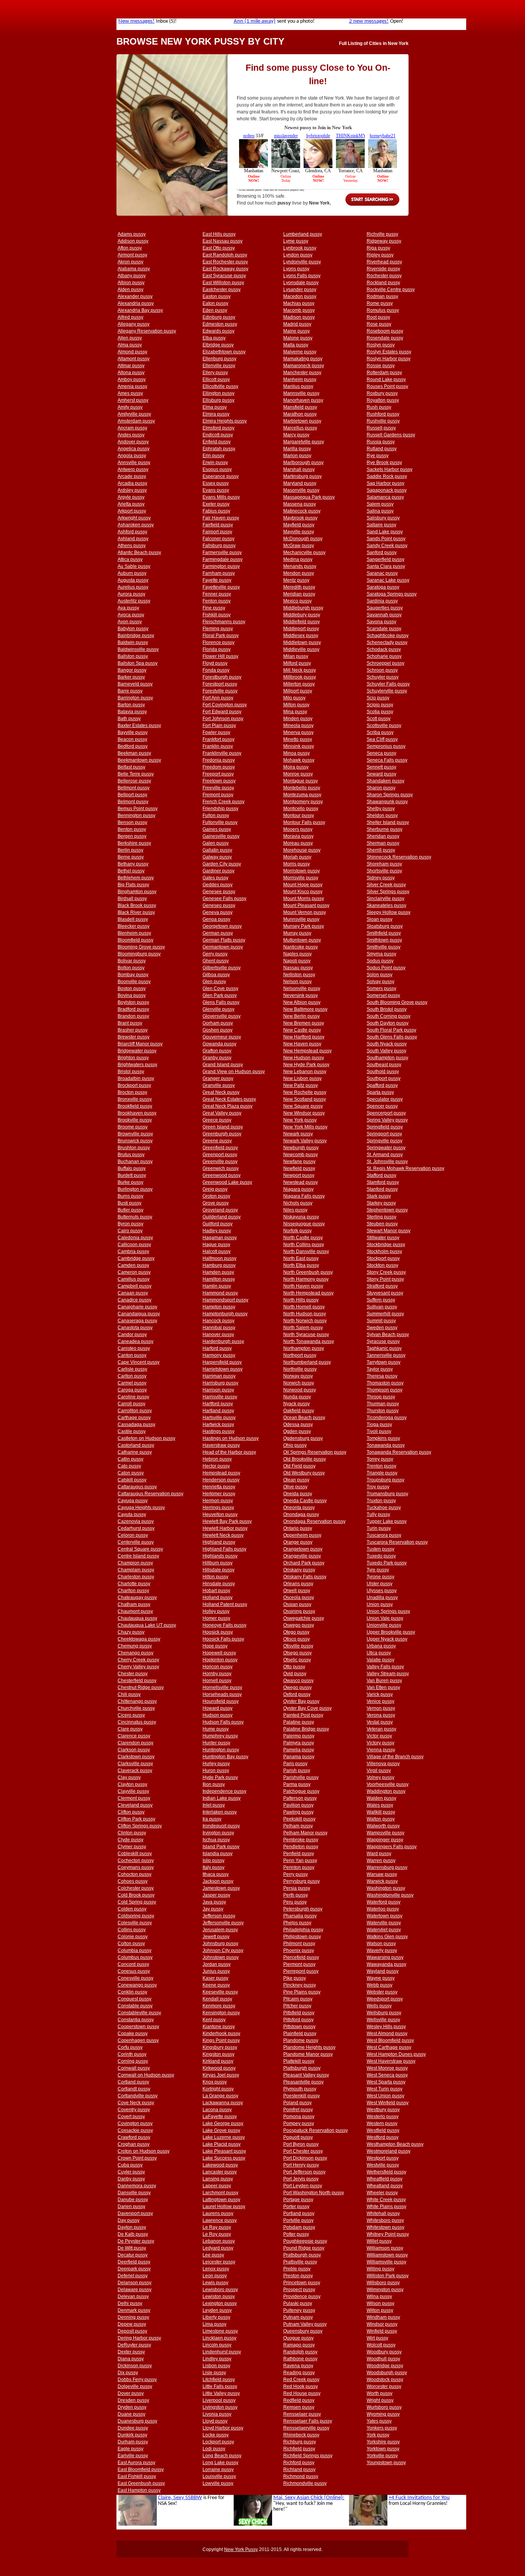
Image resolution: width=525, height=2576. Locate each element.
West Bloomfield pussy (390, 2040)
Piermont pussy (299, 1964)
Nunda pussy (297, 1397)
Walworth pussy (383, 1826)
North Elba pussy (301, 1265)
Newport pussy (299, 1175)
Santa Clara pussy (386, 566)
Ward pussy (379, 1854)
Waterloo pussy (383, 1909)
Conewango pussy (137, 1985)
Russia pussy (381, 442)
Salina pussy (380, 511)
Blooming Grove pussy (141, 947)
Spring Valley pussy (387, 1120)
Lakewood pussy (220, 2165)
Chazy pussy (131, 1632)
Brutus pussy (131, 1155)
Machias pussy (299, 303)
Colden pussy (132, 1909)
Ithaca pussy (216, 1874)
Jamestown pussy (221, 1888)
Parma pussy (297, 1784)
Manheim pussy (300, 379)
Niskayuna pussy (301, 1217)
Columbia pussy (135, 1950)
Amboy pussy (132, 379)
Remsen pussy (299, 2407)
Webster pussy (382, 1992)
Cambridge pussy (136, 1258)
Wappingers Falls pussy (392, 1847)
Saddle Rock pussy (387, 476)
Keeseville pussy (220, 1992)
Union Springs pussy (388, 1611)
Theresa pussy (382, 1376)
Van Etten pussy (383, 1687)
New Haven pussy (302, 1044)
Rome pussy (380, 303)
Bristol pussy (131, 1072)
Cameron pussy (134, 1272)
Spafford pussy (382, 1085)
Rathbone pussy (300, 2359)
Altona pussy (131, 373)
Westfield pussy (383, 2130)
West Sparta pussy (386, 2082)
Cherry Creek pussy (138, 1660)
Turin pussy (379, 1528)
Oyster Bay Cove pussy (307, 1708)
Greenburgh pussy (222, 1134)
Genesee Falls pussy (224, 899)
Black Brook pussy (137, 905)
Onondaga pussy (301, 1514)
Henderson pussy (221, 1480)
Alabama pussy (134, 269)
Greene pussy (217, 1141)
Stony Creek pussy (386, 1272)
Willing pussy (380, 2269)
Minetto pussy (298, 739)
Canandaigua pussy (139, 1314)
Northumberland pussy (307, 1362)
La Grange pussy (220, 2096)
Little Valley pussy (221, 2393)
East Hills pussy (219, 234)
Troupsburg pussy (385, 1480)
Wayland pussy (383, 1971)
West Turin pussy (385, 2089)
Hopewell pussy (219, 1653)
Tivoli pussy (379, 1431)
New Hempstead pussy (307, 1051)
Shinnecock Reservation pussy (399, 857)
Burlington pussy (135, 1189)
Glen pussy (214, 982)
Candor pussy (132, 1335)
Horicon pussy (218, 1667)
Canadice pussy (135, 1300)
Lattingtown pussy (221, 2200)
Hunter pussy (216, 1743)
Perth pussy (296, 1895)
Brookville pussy (135, 1120)
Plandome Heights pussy (309, 2047)
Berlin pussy (130, 850)
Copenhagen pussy (138, 2040)
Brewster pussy (134, 1037)
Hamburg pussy (219, 1265)
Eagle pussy (130, 2449)
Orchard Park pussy (304, 1563)
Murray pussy (297, 933)
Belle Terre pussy (136, 774)
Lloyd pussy (215, 2421)
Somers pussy (381, 988)
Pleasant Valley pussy (306, 2075)
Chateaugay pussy (137, 1598)
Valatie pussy (380, 1660)
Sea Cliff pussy (382, 739)
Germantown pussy (223, 947)
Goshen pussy (218, 1030)
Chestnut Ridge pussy (141, 1687)
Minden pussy (298, 719)
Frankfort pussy (218, 739)
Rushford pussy (383, 414)
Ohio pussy (295, 1445)
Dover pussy (131, 2393)
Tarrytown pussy (384, 1362)
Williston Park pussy (388, 2276)
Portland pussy (299, 2213)
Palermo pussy (299, 1736)
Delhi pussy (130, 2303)
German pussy (218, 933)
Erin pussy (213, 456)
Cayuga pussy (133, 1501)
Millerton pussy (299, 684)
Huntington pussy (221, 1750)
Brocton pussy (132, 1092)
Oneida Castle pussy (305, 1501)
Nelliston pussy (299, 975)
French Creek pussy (223, 802)
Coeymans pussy (136, 1867)
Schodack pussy (384, 649)
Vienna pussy (381, 1750)
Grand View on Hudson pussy (234, 1072)
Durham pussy (133, 2442)
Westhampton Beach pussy (395, 2144)
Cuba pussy (130, 2165)
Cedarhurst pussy (136, 1528)
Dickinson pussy (135, 2366)
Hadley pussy (217, 1231)
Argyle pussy (131, 497)
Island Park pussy (221, 1847)
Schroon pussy (382, 670)
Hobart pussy (216, 1591)
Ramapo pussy (299, 2345)
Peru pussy (295, 1902)
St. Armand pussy (385, 1155)
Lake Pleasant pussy (224, 2151)
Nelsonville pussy (302, 988)
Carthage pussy (134, 1418)
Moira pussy (296, 767)
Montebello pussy (302, 788)
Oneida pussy (298, 1494)
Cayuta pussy (132, 1514)
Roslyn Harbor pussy (389, 359)
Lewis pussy (215, 2283)
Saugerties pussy (385, 608)
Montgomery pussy (303, 802)
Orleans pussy (298, 1584)
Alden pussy (130, 290)
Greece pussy (217, 1120)
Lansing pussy (218, 2179)
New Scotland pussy (305, 1099)
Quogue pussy (298, 2338)
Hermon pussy (218, 1501)
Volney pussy (380, 1777)
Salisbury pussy (383, 518)
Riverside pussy (383, 269)
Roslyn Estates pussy (389, 352)
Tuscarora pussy (384, 1535)
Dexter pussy (131, 2352)
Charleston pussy (136, 1577)
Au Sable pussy (134, 566)
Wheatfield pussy (385, 2179)
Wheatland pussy (385, 2186)
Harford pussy (217, 1348)
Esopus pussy (217, 469)
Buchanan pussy (135, 1162)
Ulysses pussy (382, 1591)
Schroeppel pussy (385, 663)
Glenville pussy (218, 1009)
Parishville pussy (301, 1777)
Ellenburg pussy (219, 359)
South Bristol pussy (387, 1009)
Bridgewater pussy (137, 1051)
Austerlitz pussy (134, 601)
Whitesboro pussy (385, 2220)
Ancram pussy (132, 428)
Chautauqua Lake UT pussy (147, 1625)
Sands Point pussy (386, 539)
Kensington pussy (221, 2013)
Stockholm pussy (384, 1251)
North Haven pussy (303, 1286)
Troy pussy (378, 1487)
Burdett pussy (132, 1175)
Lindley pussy (217, 2359)
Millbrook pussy (300, 677)
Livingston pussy (220, 2407)
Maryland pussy (300, 483)
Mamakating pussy (303, 359)
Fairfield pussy (218, 525)
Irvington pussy (218, 1833)
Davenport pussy (135, 2213)
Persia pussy (297, 1888)
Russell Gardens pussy (391, 435)
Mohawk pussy (299, 760)
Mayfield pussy (299, 525)
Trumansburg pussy (387, 1494)
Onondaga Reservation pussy (314, 1521)
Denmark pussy (134, 2310)
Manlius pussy (298, 386)
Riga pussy (378, 248)
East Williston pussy (223, 283)
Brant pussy (130, 1023)
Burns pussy (130, 1196)
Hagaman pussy (220, 1238)
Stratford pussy (382, 1286)
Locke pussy (216, 2435)
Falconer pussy (218, 539)
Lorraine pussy (218, 2469)
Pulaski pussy (298, 2303)
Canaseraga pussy (137, 1321)
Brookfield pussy (135, 1106)
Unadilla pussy (382, 1598)
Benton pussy (132, 829)
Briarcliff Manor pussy (140, 1044)
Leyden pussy (217, 2310)
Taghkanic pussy (384, 1348)
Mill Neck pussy (300, 670)
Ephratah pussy (219, 449)
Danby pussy (131, 2179)
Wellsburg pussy (384, 2013)
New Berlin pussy (302, 1016)
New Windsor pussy (304, 1113)
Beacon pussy (132, 739)
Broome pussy (133, 1127)
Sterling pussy (381, 1217)
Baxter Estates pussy (139, 726)
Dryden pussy (132, 2407)
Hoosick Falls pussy (223, 1639)
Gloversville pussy (222, 1016)
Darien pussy (131, 2207)
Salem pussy (380, 504)
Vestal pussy (380, 1722)
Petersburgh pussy (303, 1909)
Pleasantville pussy (303, 2082)
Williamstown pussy (387, 2255)
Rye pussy (378, 456)
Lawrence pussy (220, 2220)
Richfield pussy (299, 2449)
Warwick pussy (382, 1881)
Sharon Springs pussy (390, 795)
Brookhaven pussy (137, 1113)
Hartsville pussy (219, 1418)
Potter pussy (296, 2234)
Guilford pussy (218, 1224)
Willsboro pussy (383, 2283)
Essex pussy (216, 483)
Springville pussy (385, 1141)
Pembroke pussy (301, 1840)
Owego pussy (297, 1687)
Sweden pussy (382, 1328)
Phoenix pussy (299, 1950)
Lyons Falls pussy (302, 276)
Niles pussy (295, 1210)
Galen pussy (216, 843)
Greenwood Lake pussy (227, 1182)
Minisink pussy (299, 746)
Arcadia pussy (132, 483)
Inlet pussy (214, 1805)
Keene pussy (216, 1985)
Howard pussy (218, 1708)
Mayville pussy (299, 532)
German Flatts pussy (224, 940)
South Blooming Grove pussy (397, 1002)
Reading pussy (299, 2373)
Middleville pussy (301, 649)
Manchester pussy (302, 373)
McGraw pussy (299, 546)
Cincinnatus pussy (137, 1722)
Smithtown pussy (384, 940)
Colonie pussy (133, 1937)
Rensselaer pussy (302, 2414)
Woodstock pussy (385, 2380)
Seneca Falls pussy (387, 760)
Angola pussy (132, 456)
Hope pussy (215, 1646)
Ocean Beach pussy (304, 1418)
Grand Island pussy (223, 1065)
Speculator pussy (385, 1099)
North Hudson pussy (305, 1314)
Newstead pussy (301, 1182)
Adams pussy (132, 234)
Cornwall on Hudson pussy (146, 2075)
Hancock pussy (218, 1321)
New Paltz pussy (301, 1085)
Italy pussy (213, 1867)
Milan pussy (296, 656)
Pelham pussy (298, 1826)
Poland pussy (297, 2103)
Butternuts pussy (135, 1217)
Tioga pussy (379, 1424)
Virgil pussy (379, 1771)
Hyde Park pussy (220, 1777)
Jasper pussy (216, 1895)
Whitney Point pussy (388, 2234)
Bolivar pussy (132, 961)
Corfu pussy (130, 2047)
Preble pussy (297, 2269)
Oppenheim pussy (302, 1535)
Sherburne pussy (385, 829)
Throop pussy (381, 1397)
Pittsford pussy (298, 2020)
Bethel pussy (131, 871)
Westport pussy (383, 2158)
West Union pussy (385, 2096)
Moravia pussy (298, 836)
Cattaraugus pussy (137, 1487)
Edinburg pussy (219, 317)
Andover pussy (133, 442)
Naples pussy (297, 954)
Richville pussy (382, 234)
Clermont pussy (134, 1798)
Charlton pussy (133, 1591)
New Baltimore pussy (305, 1009)
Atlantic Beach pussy (139, 552)
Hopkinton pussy (220, 1660)
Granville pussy (219, 1085)
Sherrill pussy (381, 850)
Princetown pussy (302, 2283)
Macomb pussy (299, 310)
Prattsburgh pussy (302, 2255)
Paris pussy (295, 1764)
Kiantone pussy (219, 2027)
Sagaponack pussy (387, 490)
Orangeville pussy (302, 1556)
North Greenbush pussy (308, 1272)
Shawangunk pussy (387, 802)
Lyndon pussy (298, 255)
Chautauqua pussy (137, 1618)
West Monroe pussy (387, 2068)
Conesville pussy (135, 1978)
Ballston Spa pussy (138, 663)
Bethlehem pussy (136, 878)
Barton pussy (131, 705)
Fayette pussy (217, 580)
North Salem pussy (303, 1328)
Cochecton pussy (136, 1860)
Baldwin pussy (133, 642)
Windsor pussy (382, 2324)
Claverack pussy (135, 1771)
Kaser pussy (215, 1978)
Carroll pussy (131, 1404)
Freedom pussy (219, 767)
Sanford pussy (382, 552)
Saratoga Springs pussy (392, 594)
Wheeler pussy (382, 2193)
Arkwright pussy (134, 518)
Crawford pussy (134, 2137)
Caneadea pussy (135, 1341)
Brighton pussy (133, 1058)
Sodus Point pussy (386, 968)
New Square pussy (303, 1106)
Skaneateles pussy (386, 905)
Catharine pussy (135, 1452)
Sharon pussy (381, 788)
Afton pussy (130, 248)
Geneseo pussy (219, 905)
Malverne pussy (300, 352)
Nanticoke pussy (301, 947)
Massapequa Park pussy (309, 497)
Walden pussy (381, 1798)
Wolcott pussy (381, 2345)
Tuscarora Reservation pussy (397, 1542)
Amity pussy (130, 407)
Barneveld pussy (135, 684)
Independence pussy (224, 1791)
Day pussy (129, 2220)
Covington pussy (135, 2123)
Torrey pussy (380, 1459)
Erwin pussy (215, 463)
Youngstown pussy (386, 2463)
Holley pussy (216, 1611)
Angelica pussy (134, 449)
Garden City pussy (222, 864)
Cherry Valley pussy (138, 1667)
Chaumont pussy (135, 1611)
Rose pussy (379, 324)
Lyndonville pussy (302, 262)
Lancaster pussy (220, 2172)
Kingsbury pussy (220, 2047)
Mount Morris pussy (304, 899)
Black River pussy (136, 912)
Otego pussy (296, 1632)
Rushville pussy (383, 421)
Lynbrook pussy (300, 248)
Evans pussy (216, 490)
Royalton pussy (383, 400)
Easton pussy (217, 296)
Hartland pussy (218, 1411)
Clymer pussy (132, 1847)
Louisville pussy (219, 2476)
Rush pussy (379, 407)
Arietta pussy (131, 504)
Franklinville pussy (222, 753)
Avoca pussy (131, 615)
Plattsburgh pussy (302, 2068)
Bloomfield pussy (135, 940)
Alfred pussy (130, 317)
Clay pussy (129, 1777)
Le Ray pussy (217, 2227)
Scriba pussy (380, 732)
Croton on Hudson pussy (144, 2151)
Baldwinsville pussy (138, 649)
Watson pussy (381, 1944)
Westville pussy (383, 2165)
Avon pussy (130, 622)
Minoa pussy (297, 753)
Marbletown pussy (302, 421)
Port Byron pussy (301, 2144)
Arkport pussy (132, 511)
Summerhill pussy (385, 1314)
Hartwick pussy (218, 1424)
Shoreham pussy (384, 864)
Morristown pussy (302, 871)
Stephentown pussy (387, 1210)
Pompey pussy (299, 2123)
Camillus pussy (134, 1279)
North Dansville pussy (306, 1251)
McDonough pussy (303, 539)
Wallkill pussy (381, 1812)
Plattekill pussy (299, 2061)
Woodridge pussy (385, 2366)
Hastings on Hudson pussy (231, 1438)
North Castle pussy (303, 1238)
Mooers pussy (298, 829)
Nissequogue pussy (304, 1224)
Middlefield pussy (302, 622)
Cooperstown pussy (138, 2027)
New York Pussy (241, 2549)
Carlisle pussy (132, 1369)
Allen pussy (130, 338)
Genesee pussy (219, 892)
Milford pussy (297, 663)
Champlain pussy (136, 1570)
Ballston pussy (133, 656)
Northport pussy (300, 1355)
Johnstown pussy (221, 1957)
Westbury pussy (383, 2110)
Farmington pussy (221, 566)
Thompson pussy (385, 1390)
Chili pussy (129, 1694)
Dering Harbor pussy (139, 2338)
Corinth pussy (132, 2054)
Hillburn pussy (218, 1563)
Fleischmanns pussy (224, 622)
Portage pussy (298, 2200)
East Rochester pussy (225, 262)
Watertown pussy (385, 1916)
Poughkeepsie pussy (305, 2241)
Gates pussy (215, 878)
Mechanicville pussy (304, 552)
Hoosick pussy (218, 1632)
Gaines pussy (217, 829)
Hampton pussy (219, 1307)
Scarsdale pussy (384, 629)
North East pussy (301, 1258)
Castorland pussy (136, 1445)
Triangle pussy (382, 1473)
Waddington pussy (386, 1791)
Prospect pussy (299, 2290)
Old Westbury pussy (304, 1473)
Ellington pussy (218, 393)
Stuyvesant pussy (385, 1293)
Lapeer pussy (217, 2186)
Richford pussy (299, 2463)
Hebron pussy (217, 1459)
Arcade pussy (132, 476)
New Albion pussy (302, 1002)
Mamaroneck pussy (304, 366)
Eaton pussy (215, 303)
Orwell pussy (297, 1591)
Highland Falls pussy (224, 1549)
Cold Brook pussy (136, 1895)
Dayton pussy (132, 2227)
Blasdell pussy (133, 919)
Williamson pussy (385, 2248)
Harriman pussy (219, 1376)
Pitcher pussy (297, 2006)
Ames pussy (130, 393)
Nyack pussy (297, 1404)
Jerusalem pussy (220, 1930)
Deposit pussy (132, 2331)
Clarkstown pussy (136, 1757)
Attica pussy (130, 559)
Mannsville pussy (301, 393)
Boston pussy (132, 988)
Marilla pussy (297, 449)
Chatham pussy (134, 1604)
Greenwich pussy (221, 1168)
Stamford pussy (383, 1182)
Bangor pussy (132, 670)
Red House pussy (302, 2393)
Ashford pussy (132, 532)
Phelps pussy (297, 1923)
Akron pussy (130, 262)
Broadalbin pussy (136, 1078)
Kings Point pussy (221, 2040)
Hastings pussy (218, 1431)
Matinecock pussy (302, 511)
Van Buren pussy (384, 1681)
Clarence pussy (134, 1736)
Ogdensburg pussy (303, 1438)
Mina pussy (295, 712)
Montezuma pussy (302, 795)
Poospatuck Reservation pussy (316, 2130)
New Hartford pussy (304, 1037)
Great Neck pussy (221, 1092)
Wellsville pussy (383, 2020)
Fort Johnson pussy (223, 719)
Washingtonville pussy (390, 1895)
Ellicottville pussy (220, 386)
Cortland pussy (133, 2082)
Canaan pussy (133, 1293)
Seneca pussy (381, 753)
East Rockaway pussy (225, 269)
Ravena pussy (298, 2366)
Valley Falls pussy (385, 1667)
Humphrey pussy (220, 1736)
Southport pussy (384, 1078)
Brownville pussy (135, 1134)
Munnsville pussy (301, 919)
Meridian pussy (299, 594)
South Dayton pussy (388, 1023)
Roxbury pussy (382, 393)
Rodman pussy (382, 296)
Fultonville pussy (220, 822)
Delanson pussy (135, 2283)
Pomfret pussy (298, 2110)
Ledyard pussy (218, 2248)
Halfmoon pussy (219, 1258)
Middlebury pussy (302, 615)
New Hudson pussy (304, 1058)
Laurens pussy (218, 2213)
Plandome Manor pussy (308, 2054)
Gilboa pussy (216, 975)
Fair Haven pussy (221, 518)
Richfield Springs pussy (308, 2456)
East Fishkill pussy (137, 2476)
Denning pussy (133, 2317)
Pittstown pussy (299, 2027)
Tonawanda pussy (386, 1445)
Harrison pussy (218, 1390)
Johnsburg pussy (220, 1944)
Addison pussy (133, 241)
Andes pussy (131, 435)
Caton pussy (131, 1473)
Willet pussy (379, 2241)
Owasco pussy (298, 1681)
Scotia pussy (380, 712)
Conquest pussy (135, 1999)
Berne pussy (131, 857)
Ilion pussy (214, 1784)
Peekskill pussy (299, 1819)
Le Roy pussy (217, 2234)
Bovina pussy (132, 995)
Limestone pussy (220, 2331)
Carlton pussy (132, 1376)
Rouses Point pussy (387, 386)
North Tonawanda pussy (309, 1341)
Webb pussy (380, 1985)
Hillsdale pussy (218, 1570)
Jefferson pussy (219, 1916)
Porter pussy (296, 2207)
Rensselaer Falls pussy (308, 2421)
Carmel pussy (132, 1383)
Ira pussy (212, 1819)
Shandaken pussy (385, 781)
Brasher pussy (133, 1030)
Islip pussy (213, 1860)
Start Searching (372, 200)
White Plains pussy (386, 2207)
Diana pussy (131, 2359)
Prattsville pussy (300, 2262)
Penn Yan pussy (300, 1860)
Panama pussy (299, 1757)
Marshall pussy (299, 469)
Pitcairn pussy (298, 1999)
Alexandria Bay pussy (140, 310)
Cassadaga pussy (136, 1424)
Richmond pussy (301, 2476)
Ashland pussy (133, 539)
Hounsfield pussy (221, 1701)
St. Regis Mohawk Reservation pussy (405, 1168)
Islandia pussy (218, 1854)
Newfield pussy (299, 1168)
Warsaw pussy (382, 1874)
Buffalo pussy (132, 1168)
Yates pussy (379, 2421)
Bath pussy (129, 719)
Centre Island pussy (138, 1556)
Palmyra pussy (299, 1743)
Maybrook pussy (300, 518)
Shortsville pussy (384, 871)
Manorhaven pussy (303, 400)
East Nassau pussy (223, 241)
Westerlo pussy (383, 2117)
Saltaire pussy (381, 525)
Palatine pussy (299, 1722)
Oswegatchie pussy (304, 1618)
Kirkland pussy (218, 2061)
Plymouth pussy (300, 2089)
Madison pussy (299, 317)
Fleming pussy (218, 629)
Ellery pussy (215, 373)
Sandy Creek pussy (387, 546)
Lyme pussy (296, 241)
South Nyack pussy (387, 1044)
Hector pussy (216, 1466)
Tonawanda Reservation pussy (399, 1452)
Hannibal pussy (219, 1328)
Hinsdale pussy (219, 1584)
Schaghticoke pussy (388, 636)
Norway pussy (298, 1376)
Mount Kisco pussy (303, 892)
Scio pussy (378, 698)
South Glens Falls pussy (392, 1037)
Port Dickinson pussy (305, 2158)
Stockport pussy (383, 1258)
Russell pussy (381, 428)
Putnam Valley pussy (305, 2324)
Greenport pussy (220, 1155)
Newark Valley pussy (305, 1141)
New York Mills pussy (305, 1127)
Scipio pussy (380, 705)
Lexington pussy (220, 2303)
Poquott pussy (298, 2137)
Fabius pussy (216, 511)
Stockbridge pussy (386, 1245)
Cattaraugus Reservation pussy (150, 1494)
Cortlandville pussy (138, 2096)
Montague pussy (301, 781)
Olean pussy (296, 1480)
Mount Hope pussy (303, 885)
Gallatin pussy (217, 850)
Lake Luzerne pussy (224, 2137)
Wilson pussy (380, 2303)
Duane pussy (131, 2414)
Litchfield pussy (219, 2380)
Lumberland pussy (303, 234)
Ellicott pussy (216, 379)
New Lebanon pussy (305, 1072)
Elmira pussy (216, 414)
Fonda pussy (216, 670)
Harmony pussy (219, 1355)
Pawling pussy (298, 1812)
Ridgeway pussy (384, 241)
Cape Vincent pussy (139, 1362)
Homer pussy (216, 1618)
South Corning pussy (389, 1016)
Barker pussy (131, 677)
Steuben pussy (382, 1224)
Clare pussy (130, 1729)
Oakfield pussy (299, 1411)
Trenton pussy (381, 1466)
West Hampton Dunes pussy (396, 2054)
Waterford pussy (384, 1902)
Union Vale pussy (385, 1618)
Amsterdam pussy (136, 421)
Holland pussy (218, 1598)
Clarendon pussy (135, 1743)
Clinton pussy (132, 1833)
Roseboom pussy (385, 331)
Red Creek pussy (301, 2380)
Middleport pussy (301, 629)
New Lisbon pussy (302, 1078)
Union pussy (380, 1604)
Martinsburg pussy (302, 476)
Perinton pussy (299, 1867)
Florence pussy (218, 642)
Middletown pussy (302, 642)
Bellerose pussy (134, 781)
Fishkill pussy (217, 615)
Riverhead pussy (384, 262)
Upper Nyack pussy (387, 1639)
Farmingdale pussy (223, 559)
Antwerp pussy (133, 469)
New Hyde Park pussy (306, 1065)
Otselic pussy (297, 1660)
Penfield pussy (299, 1854)
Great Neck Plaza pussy (228, 1106)
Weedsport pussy (385, 1999)
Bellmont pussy (134, 788)
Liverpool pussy (219, 2400)
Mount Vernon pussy (305, 912)
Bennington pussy (136, 815)
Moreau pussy (298, 843)
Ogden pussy (297, 1431)
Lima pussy (214, 2324)
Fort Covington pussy (225, 705)
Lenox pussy (216, 2269)
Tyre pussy (378, 1570)
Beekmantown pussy (139, 760)
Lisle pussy (214, 2373)
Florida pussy (217, 649)
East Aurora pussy (136, 2463)
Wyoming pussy (383, 2414)
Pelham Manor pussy (305, 1833)
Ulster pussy (380, 1584)
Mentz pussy (296, 580)
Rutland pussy (382, 449)
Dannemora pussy (137, 2186)
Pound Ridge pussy (304, 2248)
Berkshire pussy (134, 843)
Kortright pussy (218, 2089)
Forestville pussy (220, 691)
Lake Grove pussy (221, 2130)
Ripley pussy (380, 255)
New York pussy (300, 1120)
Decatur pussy (133, 2255)
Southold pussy (383, 1072)
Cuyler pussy (131, 2172)
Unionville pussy (384, 1625)
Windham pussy (383, 2317)
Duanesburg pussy (137, 2421)
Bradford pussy (133, 1009)
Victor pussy (379, 1736)
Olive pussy (295, 1487)
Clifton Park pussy (136, 1819)
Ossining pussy (299, 1611)
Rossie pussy (381, 366)
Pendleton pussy (301, 1847)
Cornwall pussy (134, 2068)
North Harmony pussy (306, 1279)
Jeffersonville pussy (223, 1923)
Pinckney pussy (300, 1985)
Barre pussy (130, 691)
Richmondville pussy (305, 2483)
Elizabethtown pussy (224, 352)
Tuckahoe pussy (384, 1508)
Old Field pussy (299, 1466)
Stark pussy (379, 1196)
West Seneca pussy (387, 2075)
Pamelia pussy (299, 1750)
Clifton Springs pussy (140, 1826)
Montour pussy (299, 815)
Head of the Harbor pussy (229, 1452)
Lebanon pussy (219, 2241)
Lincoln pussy (217, 2345)
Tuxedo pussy (381, 1556)
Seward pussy (381, 774)
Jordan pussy (217, 1964)
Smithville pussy (384, 947)
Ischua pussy (216, 1840)
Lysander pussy (300, 290)
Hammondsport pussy (225, 1300)
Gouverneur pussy (222, 1037)
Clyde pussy (130, 1840)
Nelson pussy (297, 982)
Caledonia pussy (135, 1238)
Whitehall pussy (383, 2213)
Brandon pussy (133, 1016)
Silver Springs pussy (388, 892)
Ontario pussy (298, 1528)
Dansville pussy (134, 2193)
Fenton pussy (217, 601)
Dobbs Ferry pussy (137, 2380)
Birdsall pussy (132, 899)
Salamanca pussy (385, 497)
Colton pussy (131, 1944)
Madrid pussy (297, 324)
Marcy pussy (296, 435)
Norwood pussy (300, 1390)
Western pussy (382, 2123)
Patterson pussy (300, 1798)
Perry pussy (296, 1874)
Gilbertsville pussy (222, 968)
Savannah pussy (384, 615)
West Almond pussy (387, 2034)
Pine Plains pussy (302, 1992)
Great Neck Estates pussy (229, 1099)
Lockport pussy (218, 2442)
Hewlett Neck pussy (223, 1535)
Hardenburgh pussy (223, 1341)
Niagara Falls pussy (304, 1196)
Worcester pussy (384, 2386)
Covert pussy (131, 2117)
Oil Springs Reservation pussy (315, 1452)
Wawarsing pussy (385, 1957)
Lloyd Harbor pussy (223, 2428)
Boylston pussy (133, 1002)
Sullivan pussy (382, 1307)
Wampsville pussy (385, 1833)
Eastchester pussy (222, 290)
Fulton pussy (216, 815)
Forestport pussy (220, 684)
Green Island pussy (223, 1127)
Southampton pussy (387, 1058)
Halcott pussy (217, 1251)
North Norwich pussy (305, 1321)
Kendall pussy (217, 1999)
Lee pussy (213, 2255)
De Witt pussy (132, 2248)
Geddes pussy (218, 885)
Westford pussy (383, 2137)
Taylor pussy (380, 1369)
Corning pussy (133, 2061)
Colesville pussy (135, 1923)
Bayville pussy (133, 732)
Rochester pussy (384, 276)
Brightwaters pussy (137, 1065)
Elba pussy (214, 338)
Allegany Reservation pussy (147, 331)
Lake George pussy (223, 2123)
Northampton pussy (304, 1348)
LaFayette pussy (220, 2117)
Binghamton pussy (137, 892)
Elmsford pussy (218, 428)
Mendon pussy (299, 573)
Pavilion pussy (298, 1805)
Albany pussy (132, 276)
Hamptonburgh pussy (225, 1314)
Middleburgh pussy (303, 608)
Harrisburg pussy (220, 1383)
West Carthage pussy (389, 2047)
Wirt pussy (377, 2338)
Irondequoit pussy (221, 1826)
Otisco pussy (297, 1639)
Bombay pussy (133, 975)
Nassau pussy (298, 968)
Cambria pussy (133, 1251)
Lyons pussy (296, 269)
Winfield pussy (382, 2331)
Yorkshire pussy (383, 2442)
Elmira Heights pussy (225, 421)
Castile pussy (132, 1431)
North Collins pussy (304, 1245)
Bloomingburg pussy (139, 954)
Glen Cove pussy (220, 988)
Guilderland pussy (222, 1217)
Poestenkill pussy (302, 2096)
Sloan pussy (380, 919)
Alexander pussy (135, 296)
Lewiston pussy (219, 2296)
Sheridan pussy (383, 836)
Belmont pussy (133, 802)
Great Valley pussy (222, 1113)
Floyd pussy (215, 663)
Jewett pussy (216, 1937)
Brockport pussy (134, 1085)
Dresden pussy (133, 2400)
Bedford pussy (133, 746)
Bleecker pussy (134, 926)
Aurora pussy (131, 594)
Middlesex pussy (301, 636)
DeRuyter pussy (134, 2345)
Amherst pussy (133, 400)
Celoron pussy (133, 1535)
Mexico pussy (297, 601)
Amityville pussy (134, 414)
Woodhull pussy (383, 2359)
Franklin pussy (218, 746)
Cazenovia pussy (136, 1521)
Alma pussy (130, 345)
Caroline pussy (133, 1397)
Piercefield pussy (301, 1957)
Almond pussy (132, 352)
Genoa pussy (216, 919)
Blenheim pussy (134, 933)
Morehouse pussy (302, 850)
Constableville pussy (139, 2013)
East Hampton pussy (139, 2490)
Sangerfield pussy (385, 559)
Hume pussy (216, 1729)
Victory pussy (380, 1743)
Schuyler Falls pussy (388, 684)
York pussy (378, 2435)
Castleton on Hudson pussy (146, 1438)
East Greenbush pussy (141, 2483)
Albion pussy (131, 283)
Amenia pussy (132, 386)
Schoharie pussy (384, 656)
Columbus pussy (135, 1957)
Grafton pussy (217, 1051)
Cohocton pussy (135, 1874)
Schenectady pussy (387, 642)
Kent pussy (214, 2020)
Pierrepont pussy (301, 1971)
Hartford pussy (218, 1404)
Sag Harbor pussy (385, 483)
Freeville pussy (218, 788)
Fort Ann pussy (218, 698)
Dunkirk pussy (132, 2435)
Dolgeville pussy (135, 2386)
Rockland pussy (383, 283)
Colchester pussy (136, 1888)
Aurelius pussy (133, 587)
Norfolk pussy (297, 1231)
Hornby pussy (217, 1674)
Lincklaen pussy (219, 2338)
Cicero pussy (131, 1715)
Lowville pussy (218, 2483)
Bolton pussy (131, 968)
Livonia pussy (217, 2414)
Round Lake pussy (386, 379)
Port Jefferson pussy (304, 2172)
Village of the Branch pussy (395, 1757)
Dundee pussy (133, 2428)
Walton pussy (381, 1819)
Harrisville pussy (220, 1397)
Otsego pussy (297, 1653)
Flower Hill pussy (220, 656)
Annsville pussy (134, 463)
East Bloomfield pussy (141, 2469)
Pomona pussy (299, 2117)
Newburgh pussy (301, 1148)
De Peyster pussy (136, 2241)
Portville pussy (298, 2220)
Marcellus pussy (300, 428)
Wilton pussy (380, 2310)
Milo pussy (294, 698)
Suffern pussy (381, 1300)
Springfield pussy (385, 1127)
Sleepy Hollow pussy (389, 912)
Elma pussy (215, 407)
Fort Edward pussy (222, 712)
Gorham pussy (218, 1023)
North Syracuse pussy (306, 1335)
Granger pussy (218, 1078)
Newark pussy (298, 1134)
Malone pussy (298, 338)
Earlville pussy (133, 2456)
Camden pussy (133, 1265)
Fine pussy (214, 608)
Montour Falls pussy (304, 822)
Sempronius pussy (386, 746)
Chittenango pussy (137, 1701)
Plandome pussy (301, 2040)
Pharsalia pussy (300, 1916)
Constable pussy (135, 2006)
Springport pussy (384, 1134)
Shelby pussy (381, 809)
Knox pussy (215, 2082)
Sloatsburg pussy (385, 926)
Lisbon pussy (216, 2366)
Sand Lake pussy (385, 532)
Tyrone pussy (380, 1577)
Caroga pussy (132, 1390)
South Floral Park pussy (391, 1030)
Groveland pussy (220, 1210)
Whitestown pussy (385, 2227)
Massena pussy (300, 504)
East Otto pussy (219, 248)
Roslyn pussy (381, 345)
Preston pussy (298, 2276)
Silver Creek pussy (386, 885)
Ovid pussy (295, 1674)
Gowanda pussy (219, 1044)
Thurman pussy (383, 1404)
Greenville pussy (220, 1162)
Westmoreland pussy (389, 2151)
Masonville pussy (301, 490)
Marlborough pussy (303, 463)
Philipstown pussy (302, 1937)
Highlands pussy (220, 1556)
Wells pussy (379, 2006)
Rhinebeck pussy (301, 2435)
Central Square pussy (140, 1549)
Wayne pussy (381, 1978)
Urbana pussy (381, 1646)
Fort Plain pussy (219, 726)
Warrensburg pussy (387, 1867)
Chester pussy (133, 1674)
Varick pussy (380, 1694)
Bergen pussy (132, 836)
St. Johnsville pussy (387, 1162)
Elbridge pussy (218, 345)
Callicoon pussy (134, 1245)
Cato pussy (129, 1466)
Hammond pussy (220, 1293)
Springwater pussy (386, 1148)
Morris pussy (297, 864)
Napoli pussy (297, 961)
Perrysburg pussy (302, 1881)
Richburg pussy (300, 2442)
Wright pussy (380, 2400)
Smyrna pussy (381, 954)
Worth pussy (380, 2393)
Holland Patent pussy (225, 1604)
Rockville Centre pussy (391, 290)
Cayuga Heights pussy (141, 1508)
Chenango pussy (135, 1653)
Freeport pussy (218, 774)
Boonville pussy (134, 982)
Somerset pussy (383, 995)
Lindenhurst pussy (222, 2352)
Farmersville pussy (222, 552)
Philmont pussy (299, 1944)
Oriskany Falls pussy (305, 1577)
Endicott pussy (218, 435)
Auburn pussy (132, 573)
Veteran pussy (381, 1729)
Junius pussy (216, 1971)
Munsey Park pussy (304, 926)
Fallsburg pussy (219, 546)
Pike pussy (295, 1978)
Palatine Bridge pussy (306, 1729)
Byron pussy (130, 1224)
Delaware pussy (135, 2290)
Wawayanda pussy (386, 1964)
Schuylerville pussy (387, 691)
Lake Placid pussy (222, 2144)
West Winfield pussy (388, 2103)
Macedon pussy (300, 296)
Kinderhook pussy (221, 2034)
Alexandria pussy (136, 303)
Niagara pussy (298, 1189)
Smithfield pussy (384, 933)
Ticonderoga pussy (387, 1418)
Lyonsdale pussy (301, 283)
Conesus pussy (134, 1971)
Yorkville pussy (382, 2456)
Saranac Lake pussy (388, 580)
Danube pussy (133, 2200)
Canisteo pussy (134, 1348)
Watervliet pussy (384, 1930)
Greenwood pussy (222, 1175)
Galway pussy (217, 857)
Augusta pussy (133, 580)
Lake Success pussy (224, 2158)
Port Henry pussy (301, 2165)
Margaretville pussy (304, 442)
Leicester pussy (219, 2262)
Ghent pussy (216, 961)
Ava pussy (128, 608)
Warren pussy (381, 1860)
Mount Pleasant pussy (306, 905)
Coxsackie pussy (135, 2130)
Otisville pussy (298, 1646)
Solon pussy (380, 975)
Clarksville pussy (135, 1764)
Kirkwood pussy (219, 2068)
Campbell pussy (135, 1286)
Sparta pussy (380, 1092)
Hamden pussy (218, 1272)
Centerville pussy (136, 1542)
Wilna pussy (379, 2296)
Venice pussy (380, 1701)
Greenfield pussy (220, 1148)
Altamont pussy (134, 359)
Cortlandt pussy (134, 2089)
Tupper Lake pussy (387, 1521)
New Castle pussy (302, 1030)
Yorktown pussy (383, 2449)
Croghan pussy (134, 2144)
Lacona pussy (217, 2110)
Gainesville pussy (221, 836)
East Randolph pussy (225, 255)
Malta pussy (296, 345)
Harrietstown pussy (223, 1369)
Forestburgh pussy (222, 677)
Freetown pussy (219, 781)
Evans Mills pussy (221, 497)
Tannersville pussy (386, 1355)
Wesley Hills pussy (386, 2027)
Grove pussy (216, 1203)
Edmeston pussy (220, 324)
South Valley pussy (386, 1051)
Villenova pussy (383, 1764)
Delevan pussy (133, 2296)
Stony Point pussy (385, 1279)
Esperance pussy (221, 476)
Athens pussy (132, 546)
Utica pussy (379, 1653)
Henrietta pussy (219, 1487)
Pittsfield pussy (299, 2013)
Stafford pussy (381, 1175)
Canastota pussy (135, 1328)
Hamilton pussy (219, 1279)
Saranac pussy (382, 573)
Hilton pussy (215, 1577)
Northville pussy (300, 1369)
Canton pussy (132, 1355)
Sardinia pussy (382, 601)
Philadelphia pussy (303, 1930)
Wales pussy (380, 1805)
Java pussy (214, 1902)
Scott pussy (379, 719)
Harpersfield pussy (222, 1362)
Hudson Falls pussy (223, 1722)
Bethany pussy (133, 864)
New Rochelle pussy (305, 1092)
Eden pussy (215, 310)
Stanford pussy (382, 1189)
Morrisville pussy (301, 878)
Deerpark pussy (134, 2269)
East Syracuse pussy (224, 276)
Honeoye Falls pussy (224, 1625)
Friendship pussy (220, 809)
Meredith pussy (299, 587)
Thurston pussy (383, 1411)
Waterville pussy (384, 1923)
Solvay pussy (380, 982)
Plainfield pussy (300, 2034)
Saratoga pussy (383, 587)
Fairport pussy (217, 532)
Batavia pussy (132, 712)
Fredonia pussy (219, 760)
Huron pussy (216, 1771)
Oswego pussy (299, 1625)
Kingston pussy (218, 2054)
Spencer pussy (382, 1106)
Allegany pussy (134, 324)
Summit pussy (381, 1321)
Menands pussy (300, 566)
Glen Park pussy (220, 995)
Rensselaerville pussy (306, 2428)
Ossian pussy (297, 1604)
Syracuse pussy (383, 1341)
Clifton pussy (131, 1812)
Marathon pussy (300, 414)
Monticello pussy (301, 809)
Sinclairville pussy (385, 899)
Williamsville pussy (386, 2262)
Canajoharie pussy (137, 1307)
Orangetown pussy (303, 1549)
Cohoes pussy (133, 1881)
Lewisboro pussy (220, 2290)
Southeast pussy (384, 1065)
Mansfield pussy (300, 407)
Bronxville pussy (135, 1099)
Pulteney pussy (299, 2310)
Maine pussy (297, 331)
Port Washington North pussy (314, 2193)
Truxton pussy (381, 1501)
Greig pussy (215, 1189)
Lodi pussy (214, 2449)
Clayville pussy (133, 1791)
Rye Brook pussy (384, 463)
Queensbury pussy (303, 2331)
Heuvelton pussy (220, 1514)
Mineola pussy (298, 726)
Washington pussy (386, 1888)
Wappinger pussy (385, 1840)
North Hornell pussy (304, 1307)
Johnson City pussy (223, 1950)
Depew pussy (132, 2324)
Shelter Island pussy (388, 822)
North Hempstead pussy (308, 1293)
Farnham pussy (219, 573)
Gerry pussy (215, 954)
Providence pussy (302, 2296)
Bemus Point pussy (138, 809)
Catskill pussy (132, 1480)
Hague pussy (216, 1245)
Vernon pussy (381, 1708)
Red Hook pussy (301, 2386)
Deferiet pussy (133, 2276)
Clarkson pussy (134, 1750)
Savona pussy (381, 622)
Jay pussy (213, 1909)
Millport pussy (298, 691)
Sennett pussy (381, 767)
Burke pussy (130, 1182)
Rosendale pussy (385, 338)
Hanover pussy (218, 1335)
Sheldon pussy (382, 815)
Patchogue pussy (301, 1791)
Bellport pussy (132, 795)
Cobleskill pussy (135, 1854)
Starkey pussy (381, 1203)
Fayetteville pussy (221, 587)
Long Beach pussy (222, 2456)
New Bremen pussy (304, 1023)
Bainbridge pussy (136, 636)
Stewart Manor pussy (389, 1231)
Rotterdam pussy (384, 373)
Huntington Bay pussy (225, 1757)
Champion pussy (135, 1563)
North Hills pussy (301, 1300)
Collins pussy (132, 1930)
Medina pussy (298, 559)
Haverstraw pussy (221, 1445)
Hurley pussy (216, 1764)
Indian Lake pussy (222, 1798)
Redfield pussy (299, 2400)
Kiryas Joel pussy (221, 2075)
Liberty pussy (216, 2317)
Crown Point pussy (137, 2158)
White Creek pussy (386, 2200)
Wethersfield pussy (386, 2172)
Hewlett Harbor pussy (225, 1528)
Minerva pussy (298, 732)
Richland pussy (299, 2469)
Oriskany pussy (299, 1570)
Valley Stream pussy (388, 1674)
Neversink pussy (301, 995)
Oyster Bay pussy (301, 1701)
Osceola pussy (299, 1598)
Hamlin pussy (217, 1286)
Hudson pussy (218, 1715)
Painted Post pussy (303, 1715)
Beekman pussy (134, 753)
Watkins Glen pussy (387, 1937)
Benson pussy (132, 822)
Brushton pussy (134, 1148)
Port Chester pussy (303, 2151)
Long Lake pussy (220, 2463)
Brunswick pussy (135, 1141)
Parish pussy (297, 1771)
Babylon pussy (133, 629)
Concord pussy (133, 1964)
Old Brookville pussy (305, 1459)
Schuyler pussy (383, 677)
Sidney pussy (381, 878)
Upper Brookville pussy (391, 1632)
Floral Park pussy (221, 636)
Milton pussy (296, 705)
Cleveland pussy (135, 1805)
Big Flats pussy (133, 885)
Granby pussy (217, 1058)
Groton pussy (216, 1196)
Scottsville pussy (384, 726)
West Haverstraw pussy (391, 2061)
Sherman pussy (383, 843)
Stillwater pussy (383, 1238)
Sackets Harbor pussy (390, 469)
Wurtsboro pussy (384, 2407)
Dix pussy (128, 2373)
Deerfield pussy (134, 2262)
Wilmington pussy (385, 2290)
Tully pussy (378, 1514)
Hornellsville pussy (222, 1687)
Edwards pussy (218, 331)
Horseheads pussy (222, 1694)
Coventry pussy (134, 2110)
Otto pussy (294, 1667)
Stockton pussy (382, 1265)
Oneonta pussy (299, 1508)
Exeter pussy (216, 504)
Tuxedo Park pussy (387, 1563)
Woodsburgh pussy (387, 2373)
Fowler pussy (216, 732)
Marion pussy (297, 456)
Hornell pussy (217, 1681)
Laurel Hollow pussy (224, 2207)
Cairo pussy (130, 1231)
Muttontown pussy (302, 940)
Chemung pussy (135, 1646)
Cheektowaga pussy (139, 1639)
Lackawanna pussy (223, 2103)
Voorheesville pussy (388, 1784)
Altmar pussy (131, 366)
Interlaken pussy (220, 1812)
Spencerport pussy (386, 1113)
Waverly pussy (382, 1950)
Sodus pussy (380, 961)
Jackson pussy (218, 1881)
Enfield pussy (217, 442)
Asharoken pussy (136, 525)
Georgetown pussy (222, 926)
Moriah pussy (297, 857)
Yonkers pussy (382, 2428)
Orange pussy (298, 1542)
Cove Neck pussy (136, 2103)
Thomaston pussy (385, 1383)
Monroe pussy (298, 774)
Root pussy (378, 317)
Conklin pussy (132, 1992)
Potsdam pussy (299, 2227)
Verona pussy (381, 1715)
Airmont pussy (132, 255)
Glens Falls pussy (221, 1002)
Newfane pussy (299, 1162)
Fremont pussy (218, 795)
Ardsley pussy (132, 490)
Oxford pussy (297, 1694)
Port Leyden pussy (303, 2186)
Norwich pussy (299, 1383)
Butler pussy (130, 1210)
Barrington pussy (135, 698)
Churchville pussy (136, 1708)
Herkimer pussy (219, 1494)
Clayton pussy (132, 1784)
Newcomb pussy (301, 1155)
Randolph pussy (300, 2352)
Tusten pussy (380, 1549)
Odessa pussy (298, 1424)
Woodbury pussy (384, 2352)
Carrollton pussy (135, 1411)
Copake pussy (133, 2034)
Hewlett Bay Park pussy (227, 1521)
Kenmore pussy (219, 2006)
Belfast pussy (131, 767)
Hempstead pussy (221, 1473)
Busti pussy (130, 1203)
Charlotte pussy (134, 1584)
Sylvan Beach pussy (388, 1335)
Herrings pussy (218, 1508)
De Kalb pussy (133, 2234)
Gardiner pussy (218, 871)
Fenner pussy (217, 594)
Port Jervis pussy (301, 2179)
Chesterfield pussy (137, 1681)
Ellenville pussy (219, 366)
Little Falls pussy (220, 2386)
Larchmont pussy (220, 2193)
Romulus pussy (383, 310)
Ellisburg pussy (218, 400)
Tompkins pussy (383, 1438)
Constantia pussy (136, 2020)
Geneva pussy (218, 912)
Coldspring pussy (136, 1916)
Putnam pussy (298, 2317)
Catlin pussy (130, 1459)
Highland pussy (219, 1542)
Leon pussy (215, 2276)
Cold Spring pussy (137, 1902)
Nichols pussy (298, 1203)
